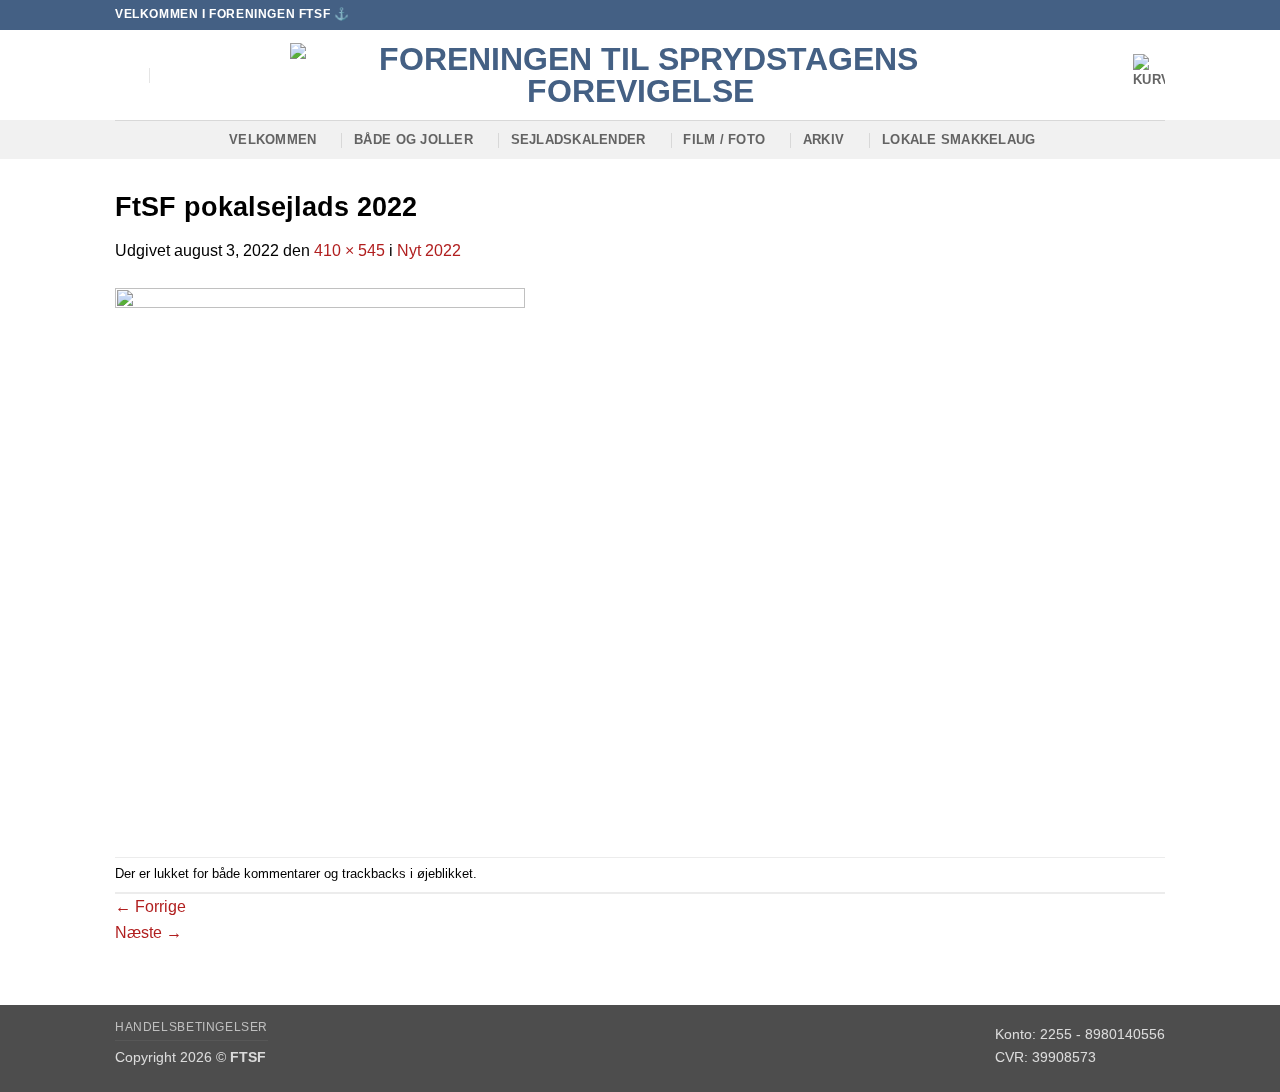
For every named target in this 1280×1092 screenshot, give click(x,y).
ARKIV (823, 139)
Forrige (150, 906)
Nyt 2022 (429, 250)
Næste (148, 932)
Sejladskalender (578, 139)
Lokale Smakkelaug (958, 139)
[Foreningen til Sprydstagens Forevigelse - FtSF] (640, 75)
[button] (127, 74)
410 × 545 (349, 250)
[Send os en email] (1155, 15)
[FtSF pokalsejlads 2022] (320, 558)
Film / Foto (724, 139)
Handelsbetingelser (191, 1027)
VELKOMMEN (272, 139)
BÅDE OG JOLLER (413, 139)
